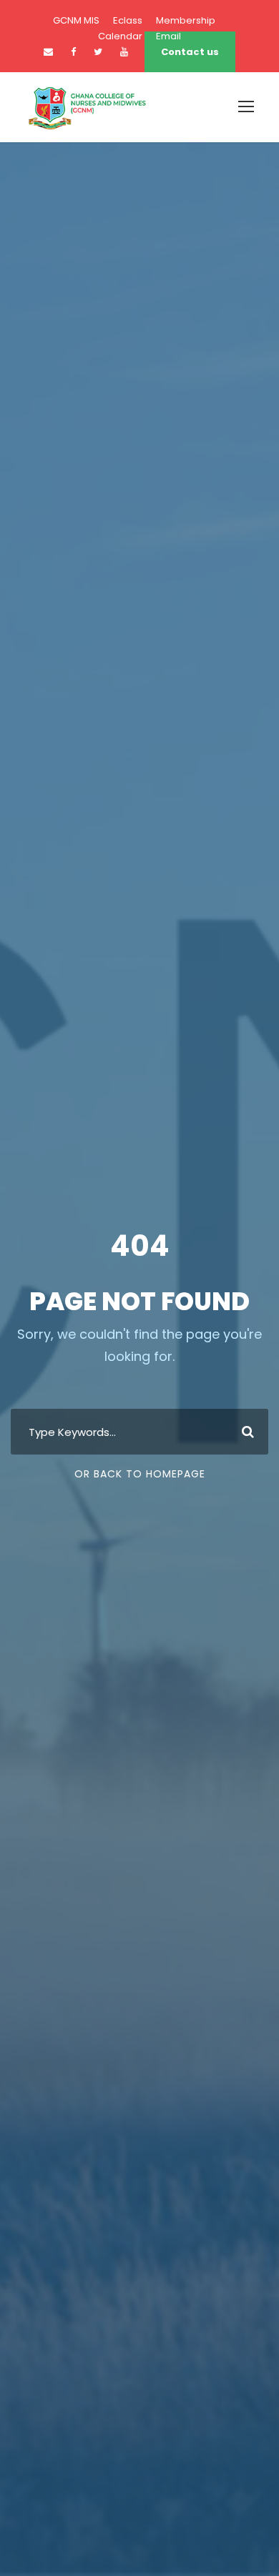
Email (168, 36)
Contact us (190, 52)
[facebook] (73, 52)
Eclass (128, 20)
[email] (48, 52)
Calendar (120, 36)
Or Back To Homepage (140, 1474)
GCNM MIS (76, 20)
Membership (186, 20)
